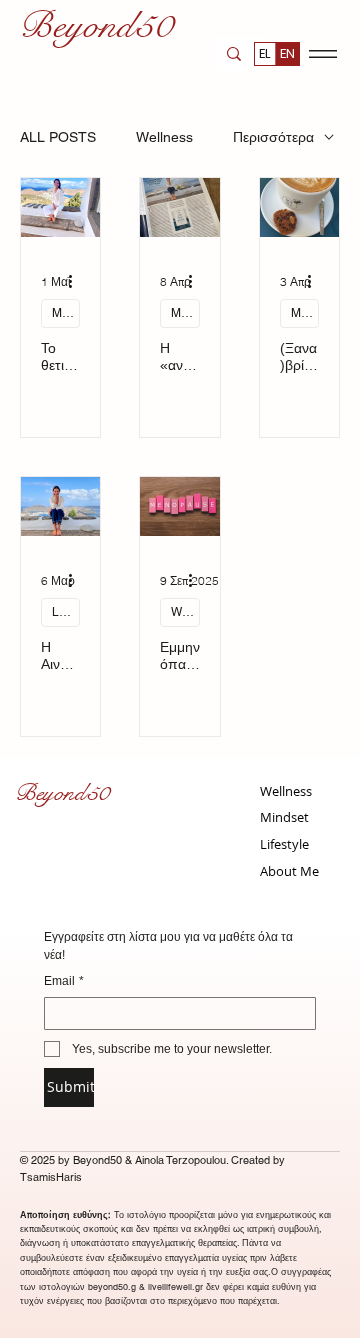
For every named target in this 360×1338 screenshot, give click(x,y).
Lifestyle (66, 612)
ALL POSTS (58, 137)
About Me (289, 871)
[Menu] (322, 54)
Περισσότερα (273, 137)
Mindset (66, 313)
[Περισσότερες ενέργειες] (77, 282)
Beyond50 (61, 793)
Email (64, 981)
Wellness (164, 137)
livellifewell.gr (175, 1287)
